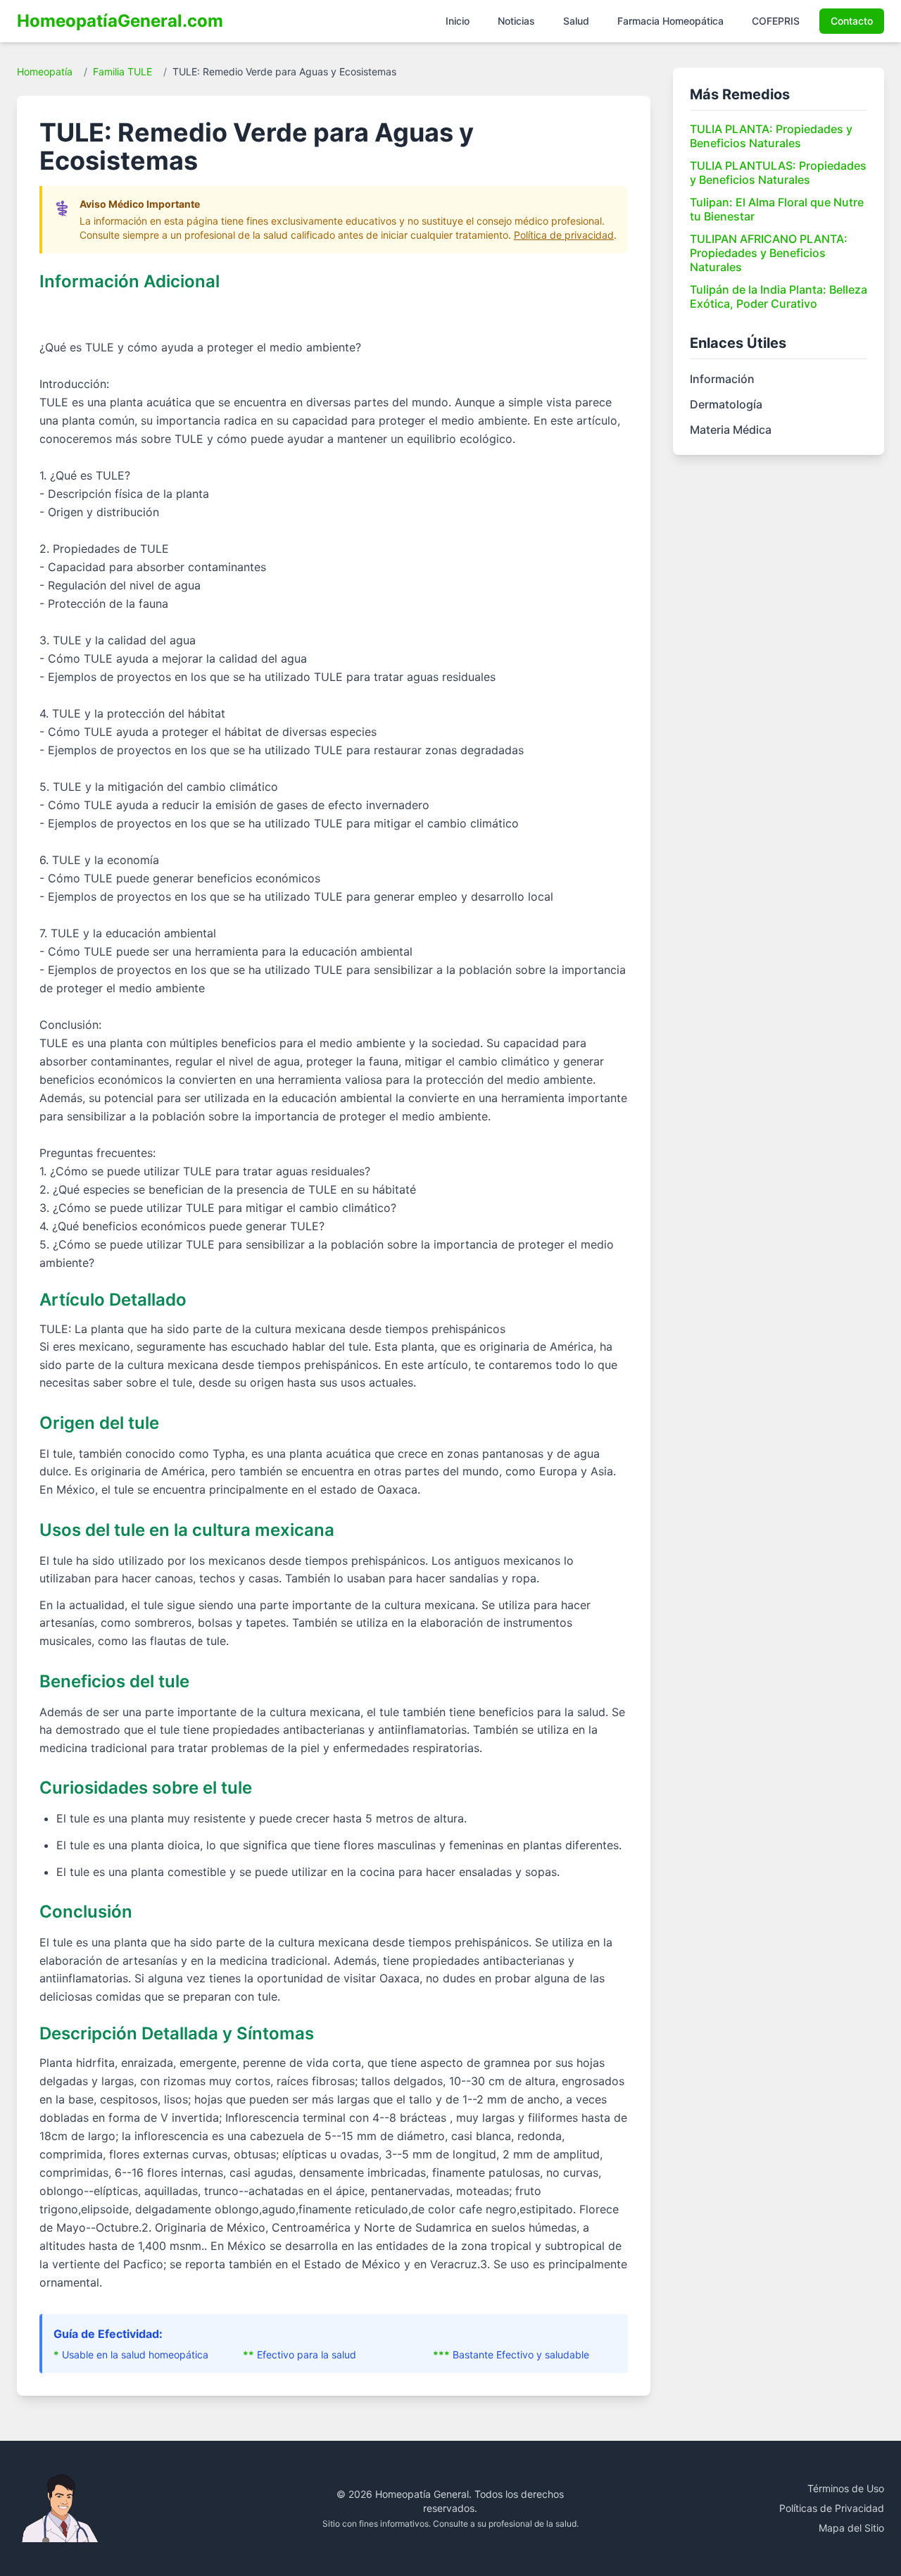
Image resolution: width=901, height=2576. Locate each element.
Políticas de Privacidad (832, 2508)
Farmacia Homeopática (670, 21)
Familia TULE (122, 71)
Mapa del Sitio (851, 2528)
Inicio (458, 21)
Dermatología (726, 404)
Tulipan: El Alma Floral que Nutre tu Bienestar (777, 209)
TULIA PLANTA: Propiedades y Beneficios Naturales (771, 136)
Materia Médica (731, 430)
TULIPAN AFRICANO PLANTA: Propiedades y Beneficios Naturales (769, 253)
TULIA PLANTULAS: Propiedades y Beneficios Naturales (778, 173)
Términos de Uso (846, 2488)
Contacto (852, 21)
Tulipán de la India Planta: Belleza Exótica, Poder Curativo (779, 296)
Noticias (516, 21)
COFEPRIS (776, 21)
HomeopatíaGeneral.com (120, 21)
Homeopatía (45, 71)
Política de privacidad (564, 235)
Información (722, 379)
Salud (576, 21)
